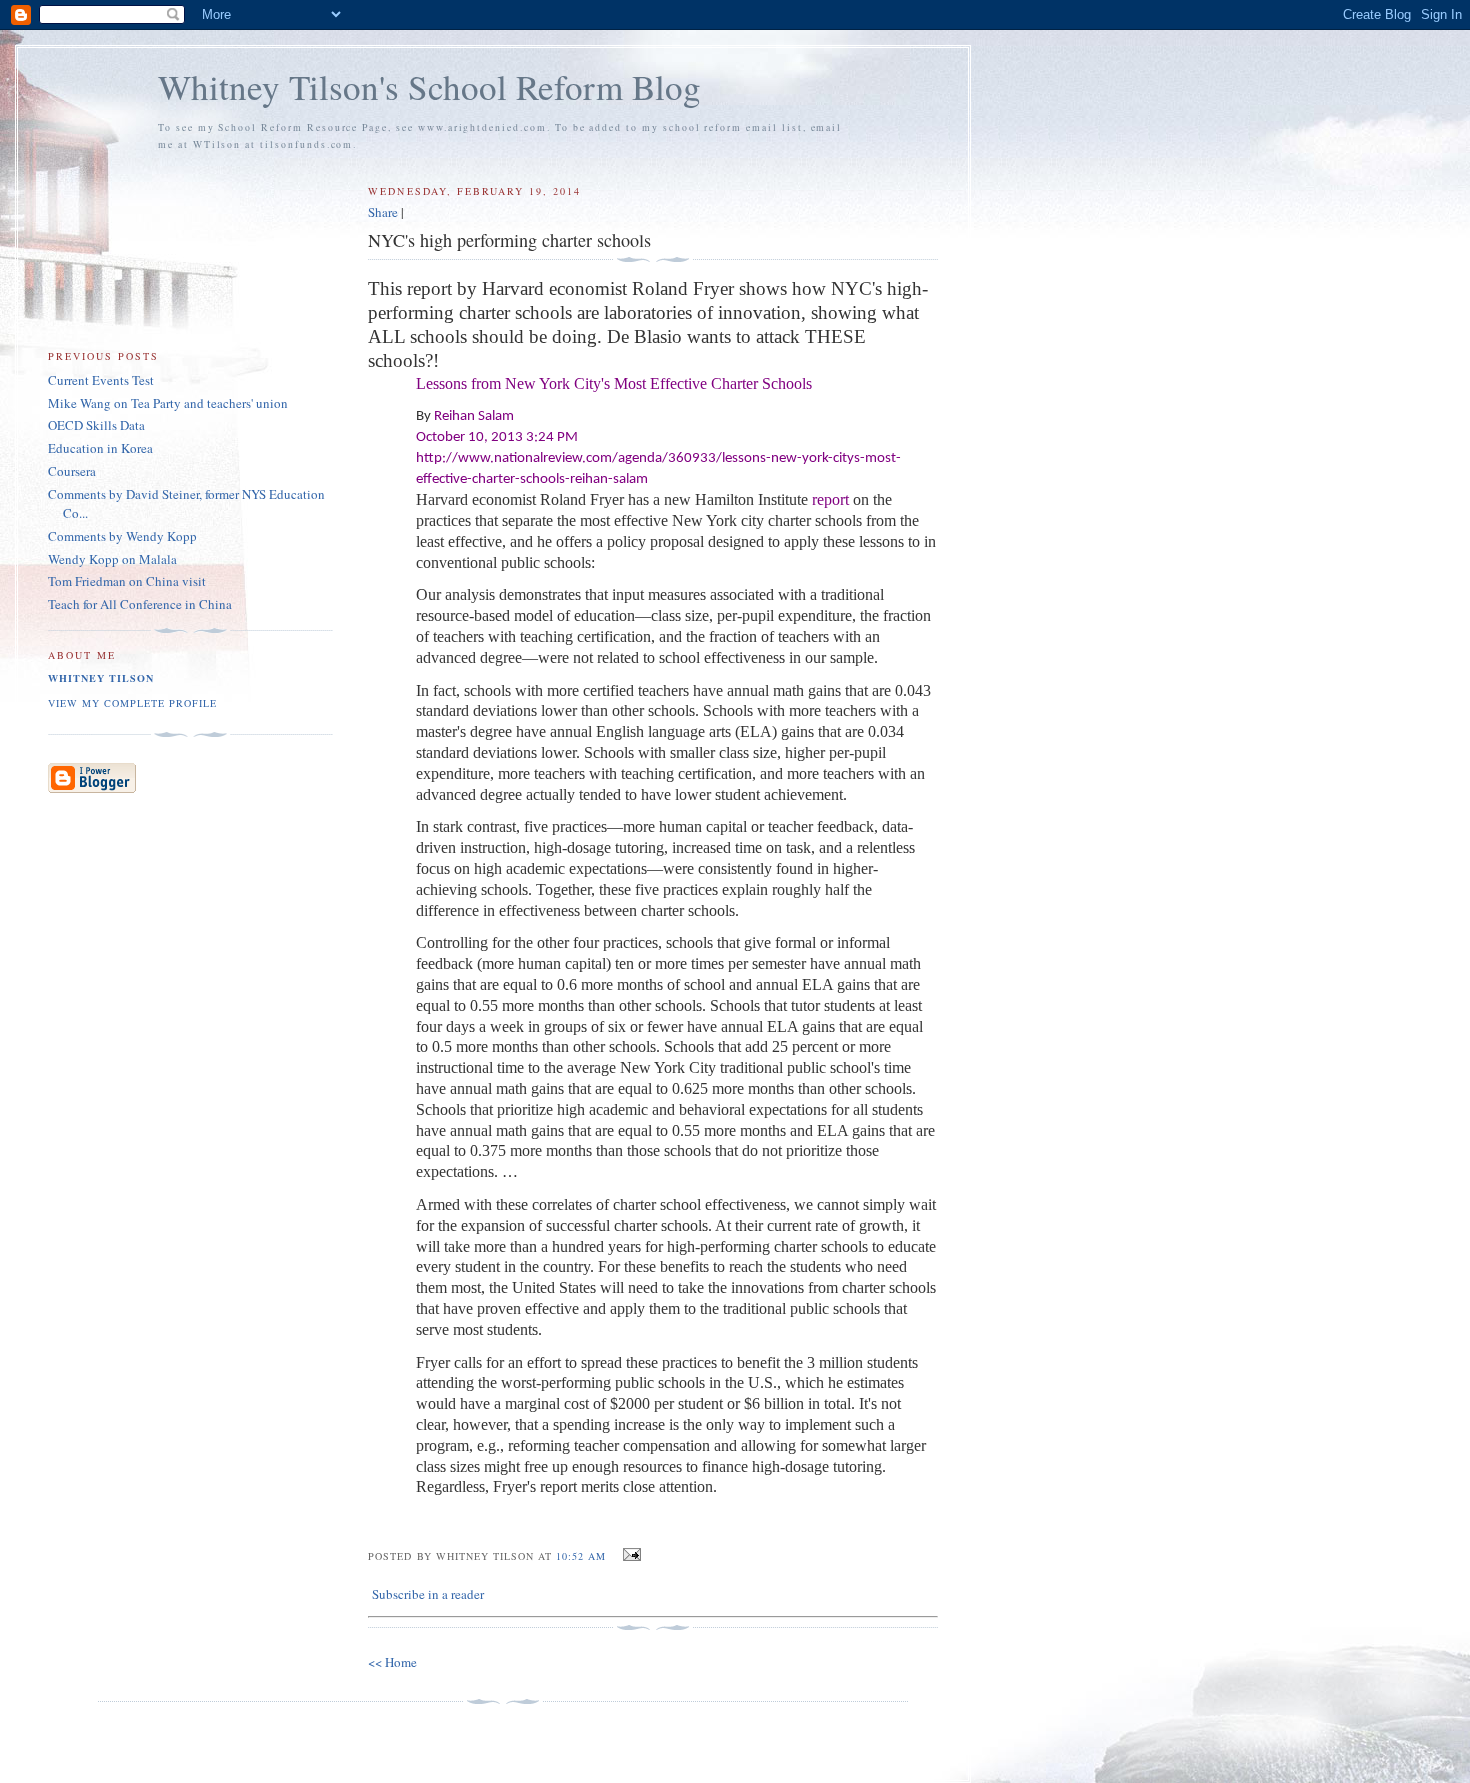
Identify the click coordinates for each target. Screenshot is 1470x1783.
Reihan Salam (474, 416)
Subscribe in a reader (428, 1594)
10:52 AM (581, 1556)
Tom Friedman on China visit (127, 581)
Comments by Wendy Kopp (122, 536)
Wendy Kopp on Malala (112, 559)
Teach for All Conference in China (140, 604)
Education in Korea (100, 448)
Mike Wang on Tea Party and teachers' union (168, 403)
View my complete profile (132, 703)
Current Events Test (101, 380)
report (830, 499)
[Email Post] (629, 1555)
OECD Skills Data (96, 425)
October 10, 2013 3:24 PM (497, 437)
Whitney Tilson (101, 678)
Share (383, 212)
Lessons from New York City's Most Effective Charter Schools (614, 383)
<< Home (392, 1662)
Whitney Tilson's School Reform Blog (429, 86)
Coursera (72, 471)
